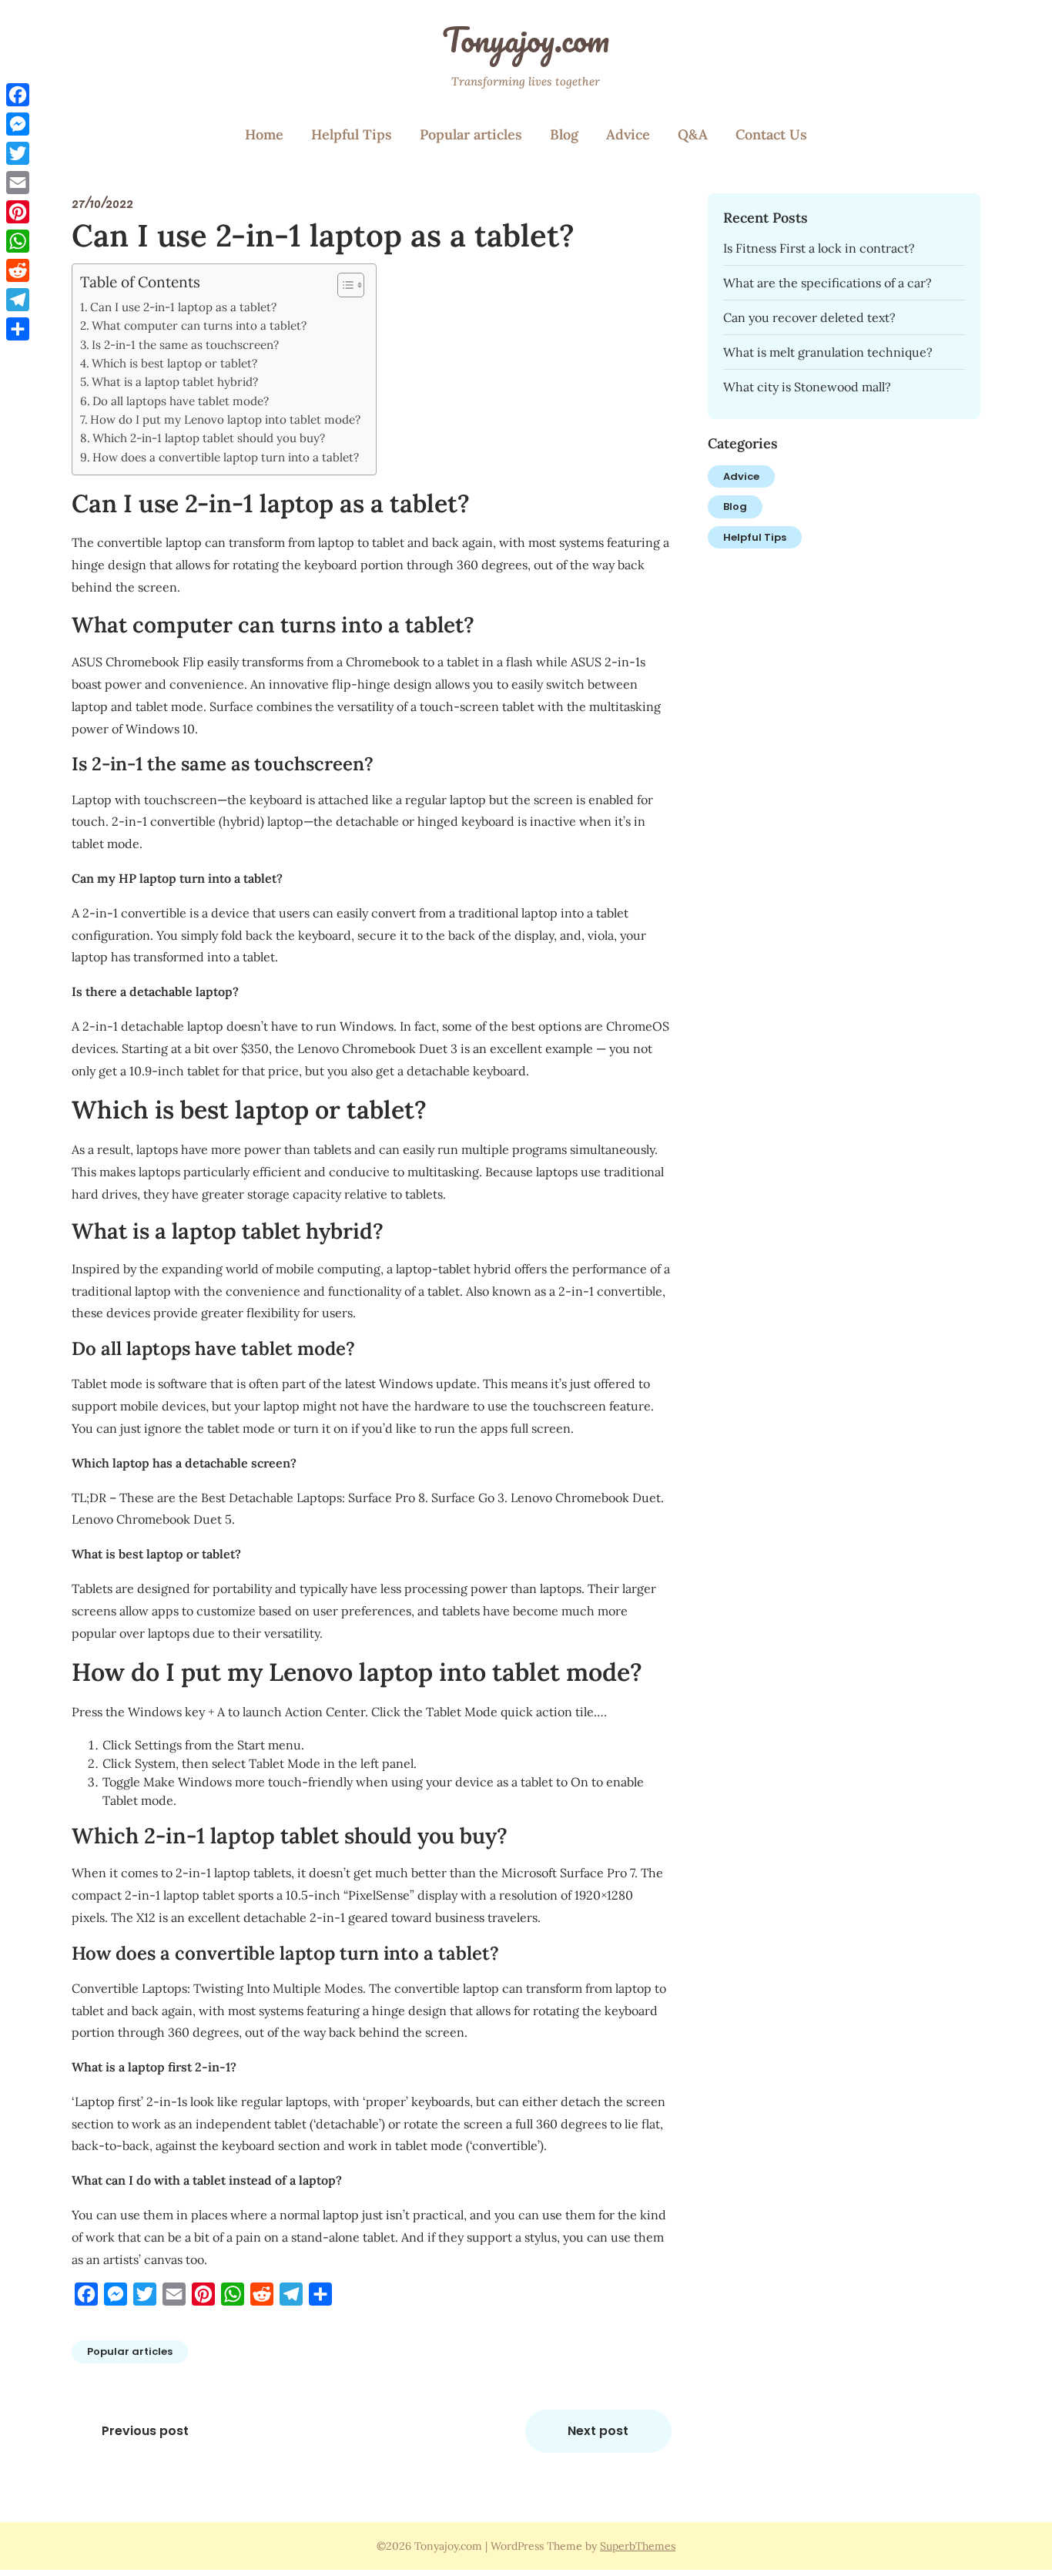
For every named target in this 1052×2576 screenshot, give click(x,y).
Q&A (693, 134)
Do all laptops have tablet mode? (181, 401)
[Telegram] (18, 300)
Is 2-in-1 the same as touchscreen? (185, 345)
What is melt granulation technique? (828, 352)
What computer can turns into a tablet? (199, 325)
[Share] (18, 329)
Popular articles (471, 134)
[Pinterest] (18, 212)
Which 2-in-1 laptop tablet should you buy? (209, 438)
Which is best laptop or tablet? (174, 363)
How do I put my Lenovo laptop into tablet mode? (225, 419)
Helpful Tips (352, 134)
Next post (598, 2431)
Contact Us (771, 134)
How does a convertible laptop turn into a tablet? (226, 457)
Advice (628, 134)
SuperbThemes (638, 2546)
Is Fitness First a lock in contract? (819, 248)
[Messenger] (18, 124)
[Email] (18, 183)
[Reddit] (18, 270)
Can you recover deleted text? (809, 317)
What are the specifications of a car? (828, 283)
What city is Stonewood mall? (807, 387)
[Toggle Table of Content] (343, 285)
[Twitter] (18, 153)
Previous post (145, 2431)
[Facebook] (18, 95)
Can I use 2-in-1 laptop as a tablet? (183, 307)
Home (264, 134)
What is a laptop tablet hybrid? (175, 382)
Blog (564, 134)
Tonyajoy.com (526, 39)
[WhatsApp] (18, 241)
